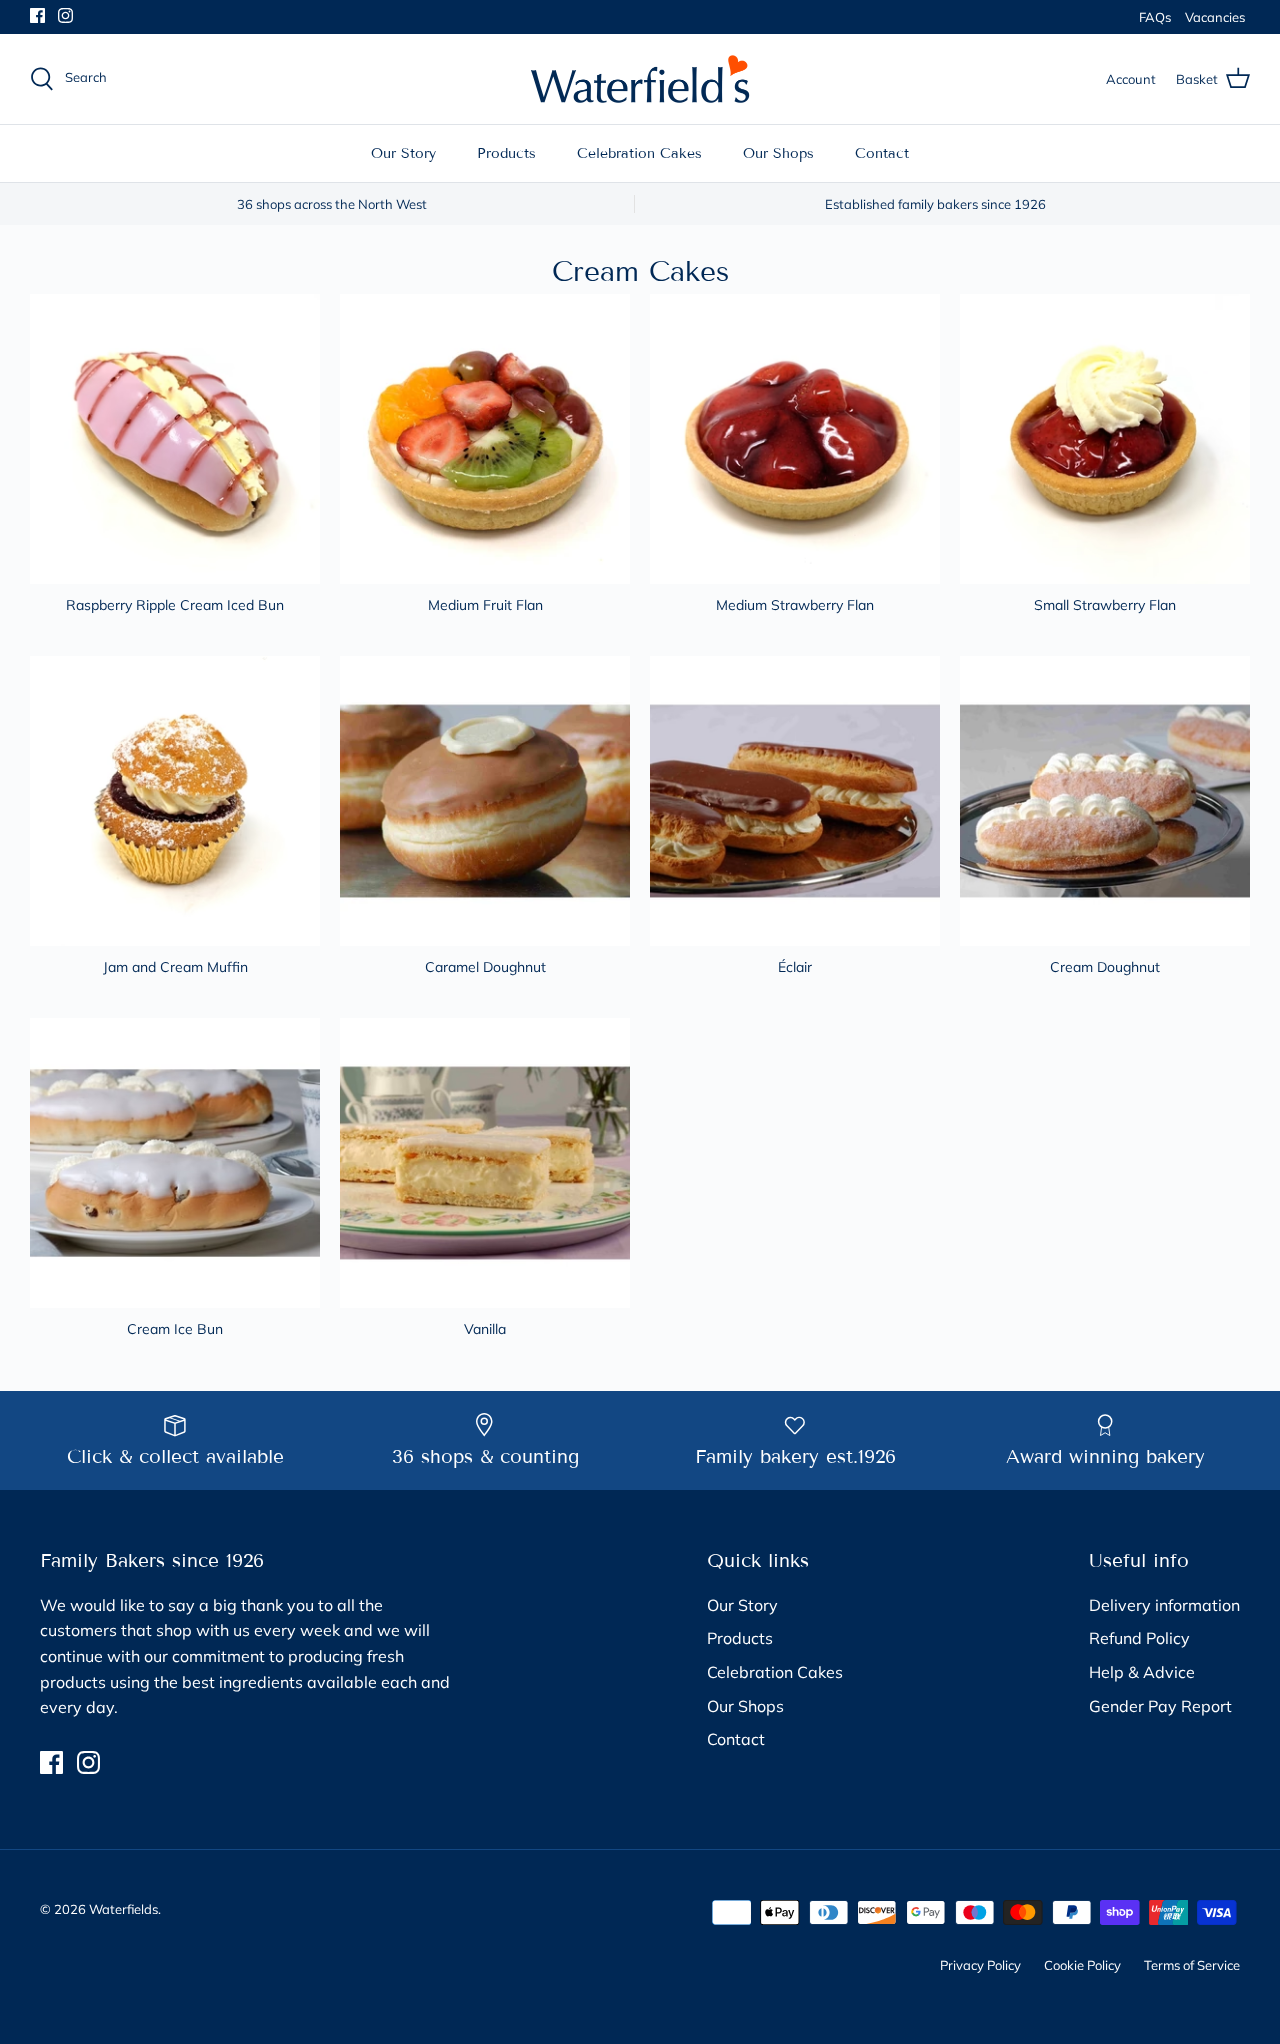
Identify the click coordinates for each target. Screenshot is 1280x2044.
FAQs (1155, 17)
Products (506, 153)
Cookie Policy (1082, 1965)
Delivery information (1164, 1605)
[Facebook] (37, 15)
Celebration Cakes (639, 153)
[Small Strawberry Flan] (1105, 439)
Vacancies (1215, 17)
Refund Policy (1139, 1638)
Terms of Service (1192, 1965)
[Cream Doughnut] (1105, 801)
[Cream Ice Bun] (175, 1163)
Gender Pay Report (1160, 1706)
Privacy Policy (980, 1965)
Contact (882, 153)
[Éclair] (795, 801)
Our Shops (778, 153)
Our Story (403, 153)
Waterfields (123, 1909)
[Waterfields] (640, 79)
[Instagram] (65, 15)
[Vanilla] (485, 1163)
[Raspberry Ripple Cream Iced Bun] (175, 439)
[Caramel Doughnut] (485, 801)
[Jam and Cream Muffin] (175, 801)
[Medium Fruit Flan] (485, 439)
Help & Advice (1142, 1672)
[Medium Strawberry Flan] (795, 439)
